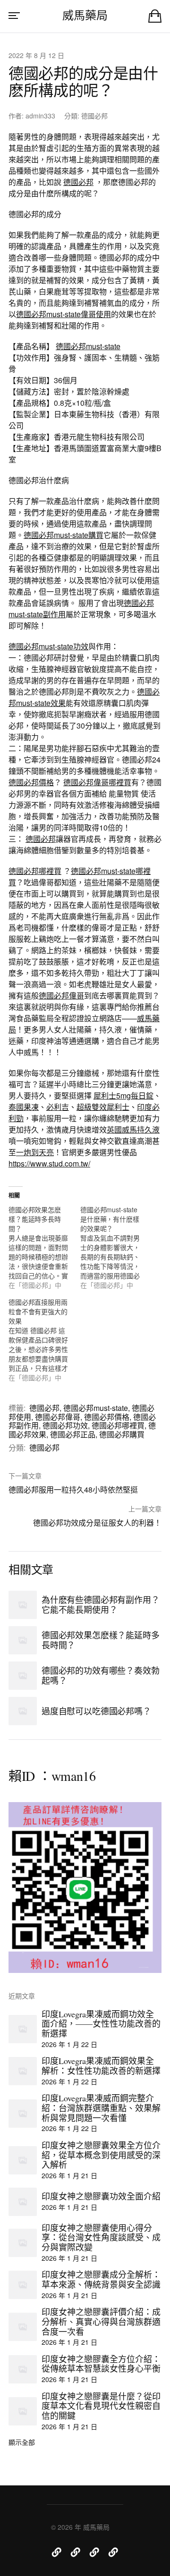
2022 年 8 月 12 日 (36, 55)
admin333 (40, 116)
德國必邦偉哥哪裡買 (97, 782)
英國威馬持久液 (133, 1129)
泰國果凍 (24, 1107)
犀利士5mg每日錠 (123, 1095)
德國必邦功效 (65, 1425)
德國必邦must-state (88, 346)
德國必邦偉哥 (61, 995)
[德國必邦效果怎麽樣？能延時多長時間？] (44, 1247)
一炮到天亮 (35, 1152)
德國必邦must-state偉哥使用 (64, 314)
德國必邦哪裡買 (35, 871)
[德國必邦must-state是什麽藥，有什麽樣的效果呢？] (116, 1247)
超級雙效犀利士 (103, 1107)
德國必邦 (94, 116)
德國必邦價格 (31, 782)
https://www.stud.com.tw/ (49, 1163)
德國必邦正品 (73, 1434)
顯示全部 (22, 2442)
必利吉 (58, 1107)
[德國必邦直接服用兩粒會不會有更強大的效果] (44, 1340)
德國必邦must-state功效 (48, 646)
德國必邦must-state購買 (64, 535)
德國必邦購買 (122, 1434)
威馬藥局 (85, 15)
